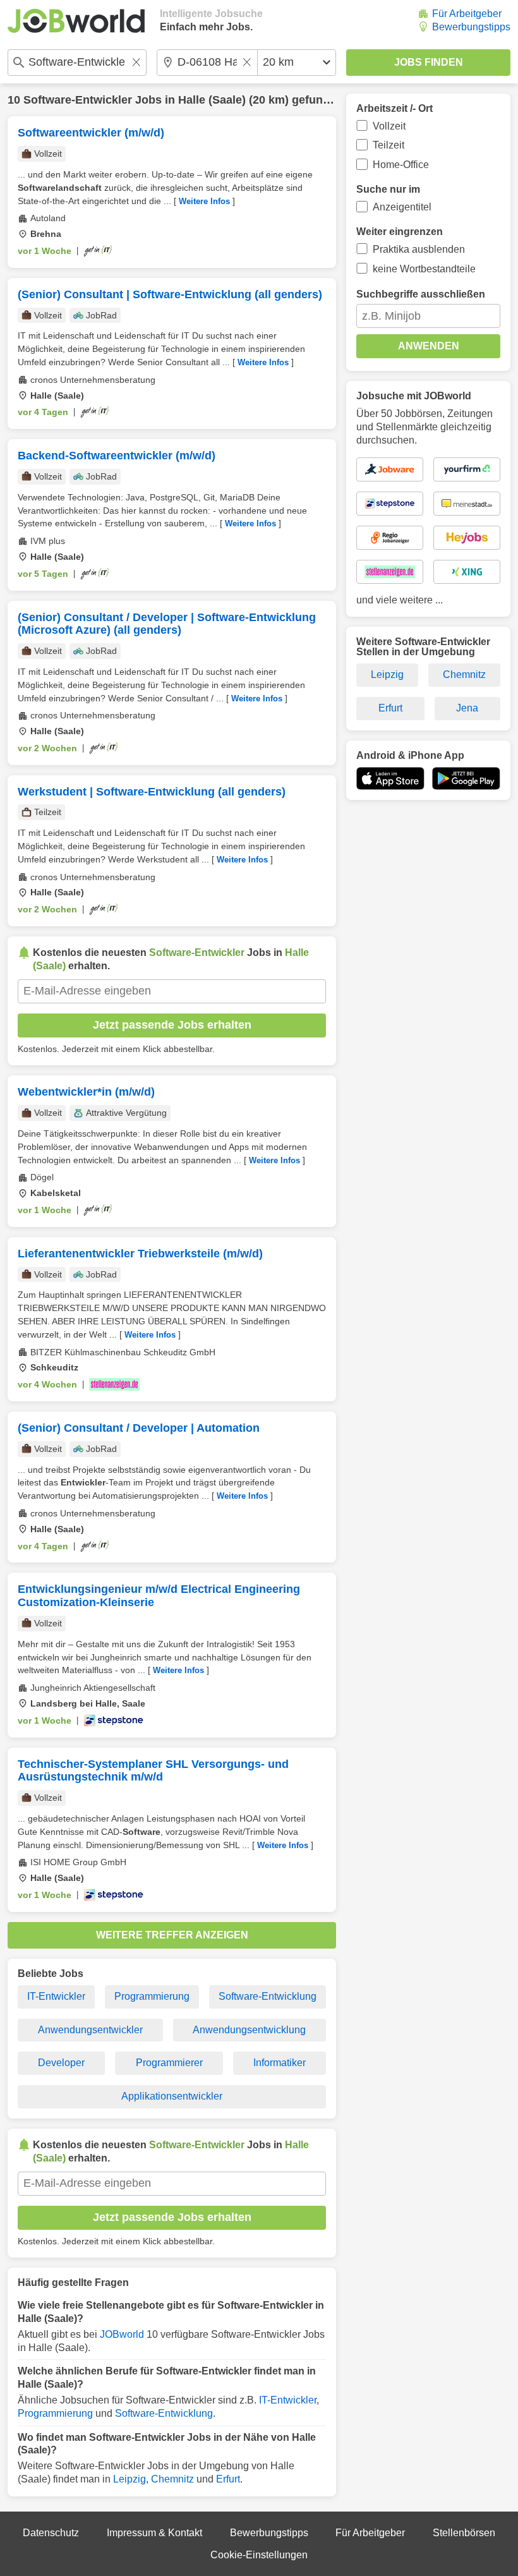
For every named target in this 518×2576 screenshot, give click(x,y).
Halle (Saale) (212, 100)
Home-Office (401, 165)
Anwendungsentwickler (90, 2030)
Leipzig (129, 2479)
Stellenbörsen (464, 2533)
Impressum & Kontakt (154, 2533)
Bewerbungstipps (471, 27)
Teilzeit (388, 145)
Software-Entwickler (78, 100)
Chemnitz (172, 2479)
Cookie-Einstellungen (259, 2555)
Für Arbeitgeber (467, 14)
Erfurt (228, 2479)
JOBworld (122, 2334)
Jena (467, 708)
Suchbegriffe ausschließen (421, 294)
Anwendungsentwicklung (249, 2030)
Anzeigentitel (402, 207)
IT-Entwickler (56, 1996)
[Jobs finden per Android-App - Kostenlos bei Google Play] (466, 778)
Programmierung (152, 1996)
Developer (61, 2063)
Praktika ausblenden (419, 249)
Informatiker (280, 2063)
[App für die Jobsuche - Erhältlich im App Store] (390, 778)
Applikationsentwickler (172, 2096)
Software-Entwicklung (268, 1996)
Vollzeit (389, 126)
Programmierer (169, 2063)
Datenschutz (51, 2533)
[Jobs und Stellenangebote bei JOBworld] (76, 21)
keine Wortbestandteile (424, 269)
